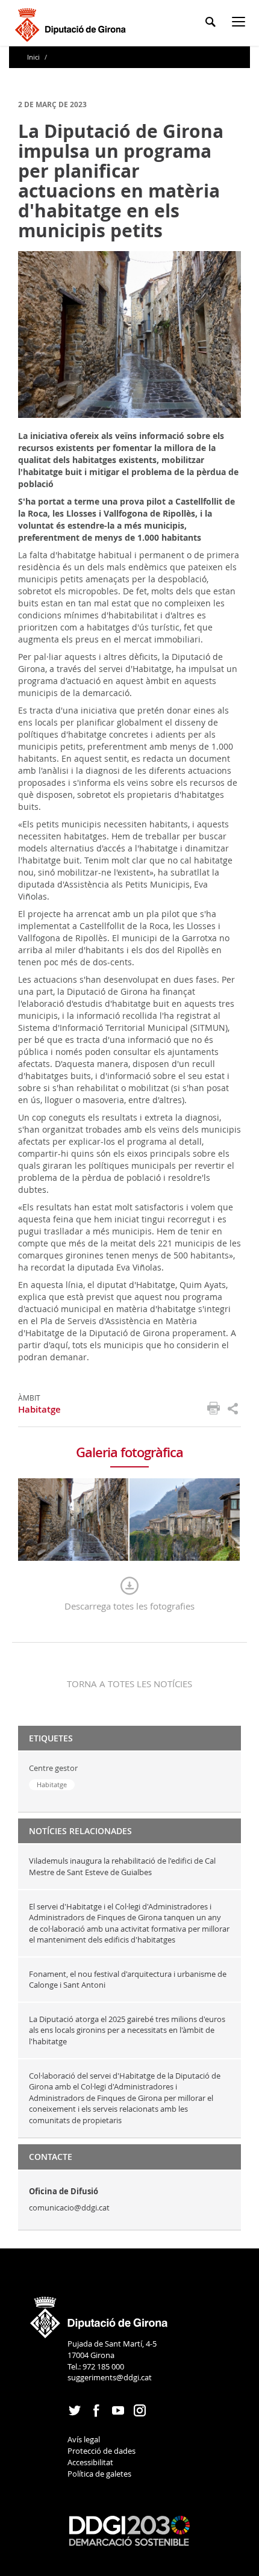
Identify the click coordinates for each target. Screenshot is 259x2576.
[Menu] (241, 24)
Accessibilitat (90, 2462)
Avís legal (84, 2439)
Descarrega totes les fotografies (129, 1606)
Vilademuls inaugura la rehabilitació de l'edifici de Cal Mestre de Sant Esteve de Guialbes (122, 1866)
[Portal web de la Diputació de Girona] (99, 2313)
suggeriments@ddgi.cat (110, 2377)
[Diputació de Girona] (73, 23)
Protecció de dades (101, 2451)
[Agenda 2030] (129, 2530)
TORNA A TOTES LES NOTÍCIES (129, 1684)
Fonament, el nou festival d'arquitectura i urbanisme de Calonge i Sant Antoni (128, 1980)
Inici (34, 57)
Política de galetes (99, 2474)
